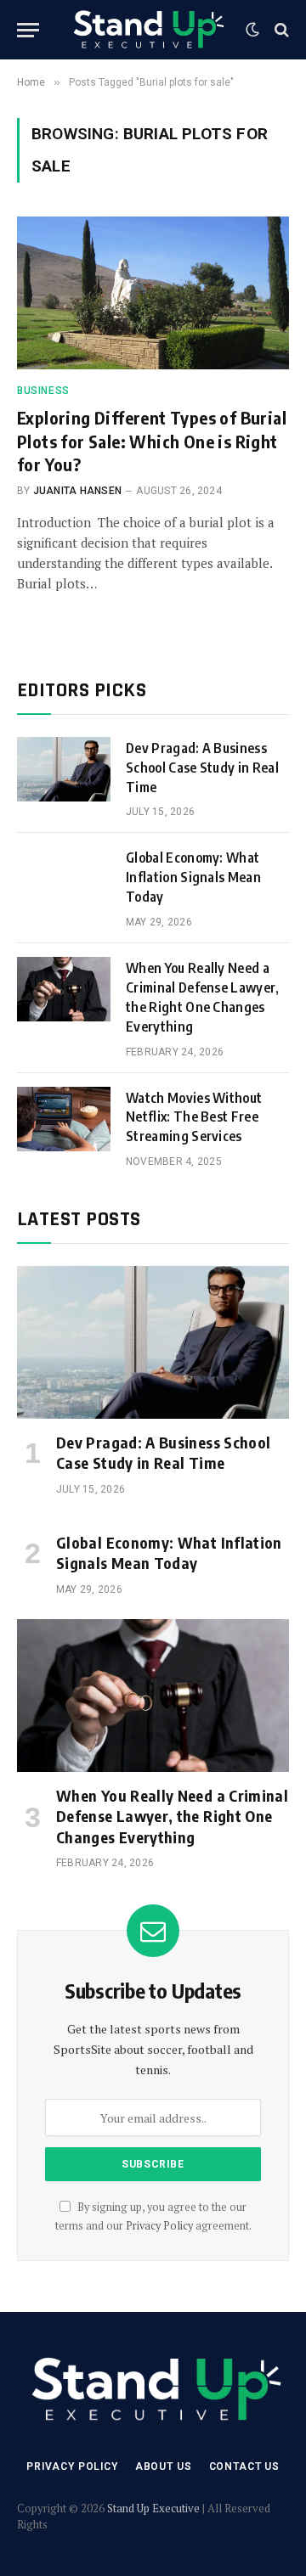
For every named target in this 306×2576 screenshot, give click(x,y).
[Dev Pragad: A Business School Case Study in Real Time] (64, 769)
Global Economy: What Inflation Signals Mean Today (193, 877)
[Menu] (28, 30)
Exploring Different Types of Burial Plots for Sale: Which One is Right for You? (152, 440)
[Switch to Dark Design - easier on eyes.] (252, 30)
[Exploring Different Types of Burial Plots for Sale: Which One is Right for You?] (153, 293)
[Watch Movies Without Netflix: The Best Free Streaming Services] (64, 1119)
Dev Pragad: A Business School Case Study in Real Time (202, 768)
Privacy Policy (159, 2226)
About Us (164, 2466)
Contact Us (244, 2466)
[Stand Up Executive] (147, 30)
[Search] (280, 30)
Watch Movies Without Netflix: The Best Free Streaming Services (194, 1117)
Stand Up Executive (153, 2508)
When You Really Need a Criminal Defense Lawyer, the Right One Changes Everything (172, 1816)
